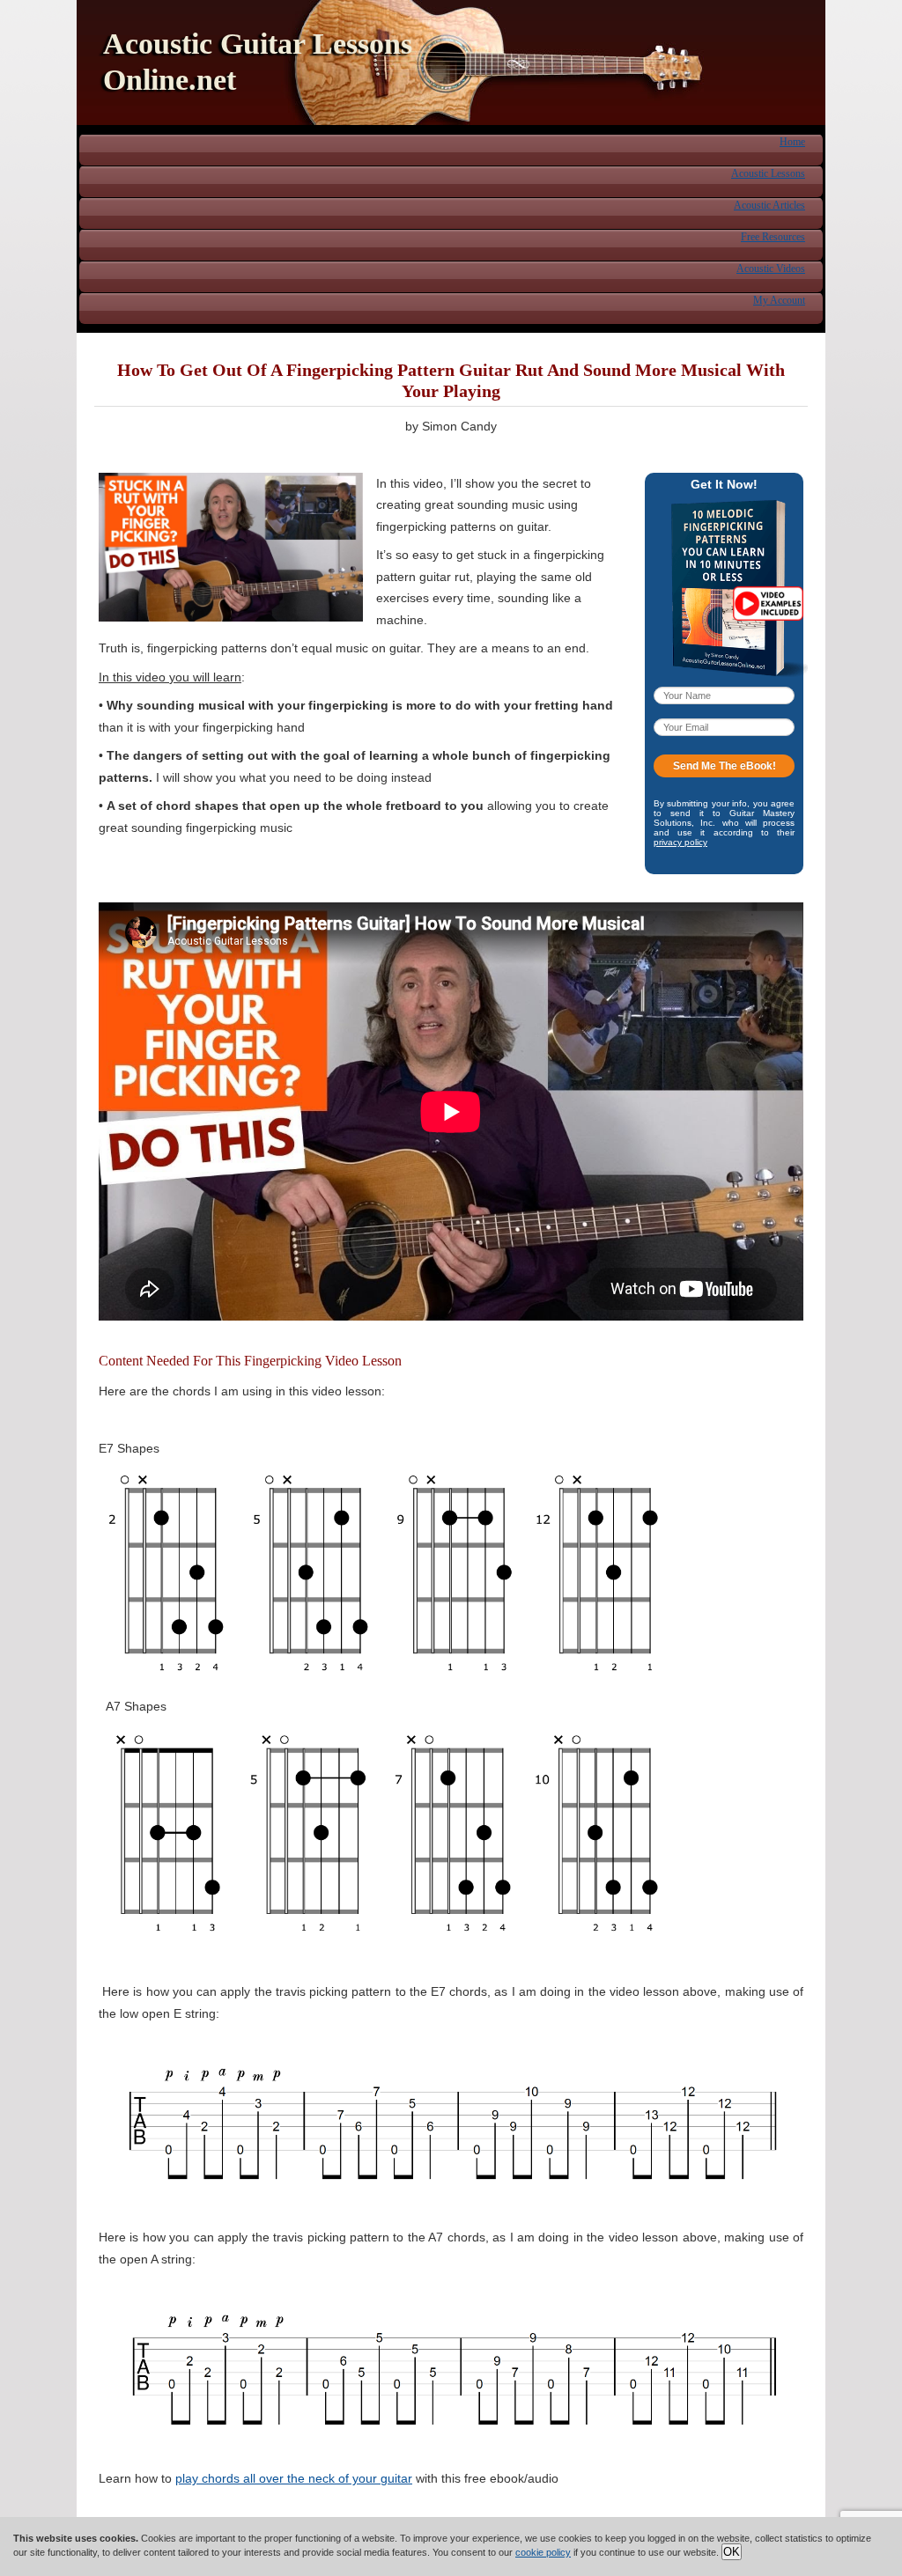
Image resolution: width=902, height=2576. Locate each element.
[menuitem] (792, 141)
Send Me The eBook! (725, 766)
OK (732, 2552)
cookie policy (543, 2552)
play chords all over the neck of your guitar (294, 2478)
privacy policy (680, 842)
